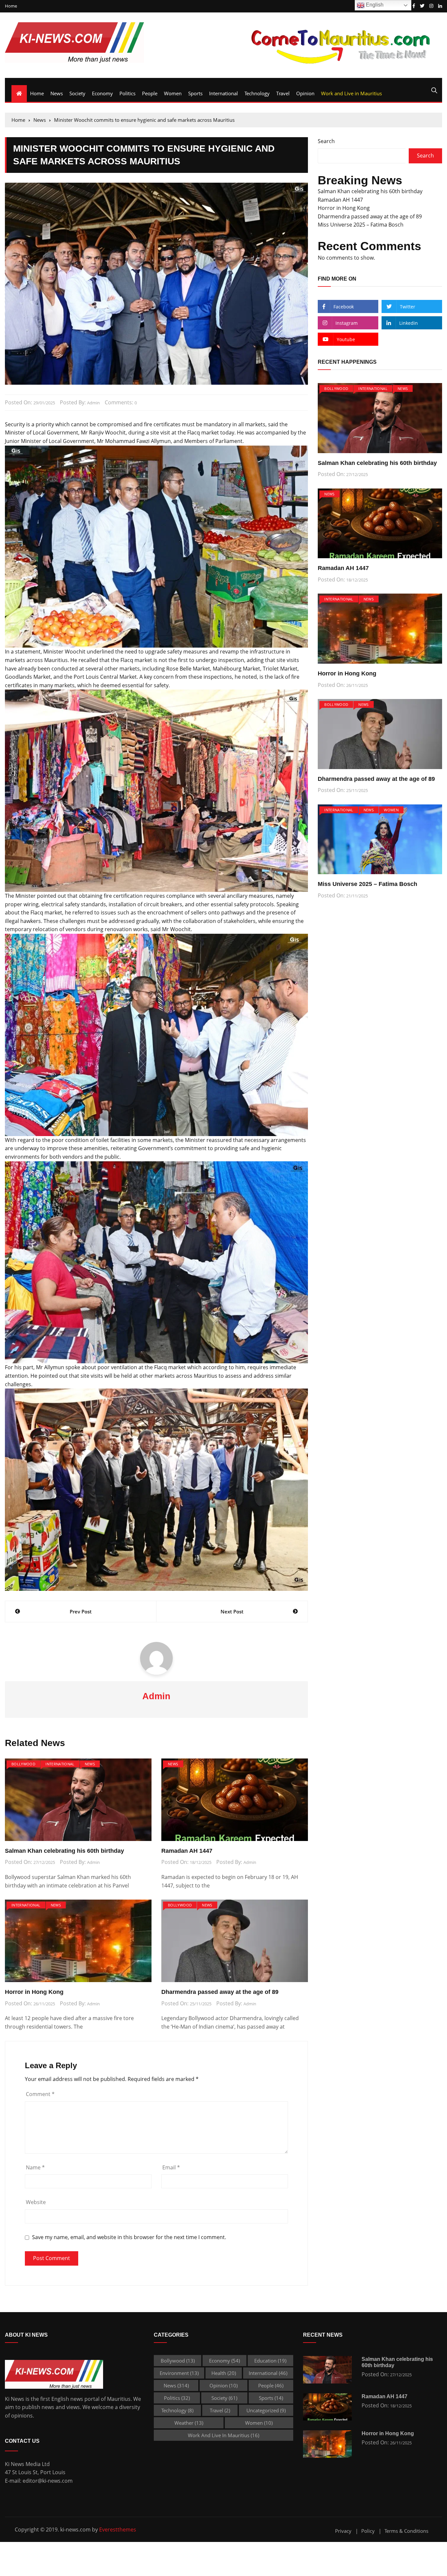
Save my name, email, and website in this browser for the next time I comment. (129, 2237)
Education (270, 2361)
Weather (189, 2423)
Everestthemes (118, 2530)
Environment (179, 2373)
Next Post (232, 1611)
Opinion (305, 93)
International (223, 93)
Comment (40, 2094)
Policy (368, 2531)
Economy (102, 93)
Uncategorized (266, 2410)
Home (11, 6)
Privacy (343, 2531)
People (150, 93)
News (57, 93)
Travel (283, 93)
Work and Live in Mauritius (351, 93)
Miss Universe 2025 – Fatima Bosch (361, 225)
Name (35, 2167)
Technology (257, 93)
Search (326, 141)
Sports (195, 93)
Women (173, 93)
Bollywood (23, 1764)
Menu (13, 82)
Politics (127, 93)
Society (77, 93)
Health (224, 2373)
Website (36, 2202)
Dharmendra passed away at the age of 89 (220, 1992)
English (374, 5)
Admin (93, 403)
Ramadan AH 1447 (187, 1851)
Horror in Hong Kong (34, 1992)
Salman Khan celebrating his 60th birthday (64, 1851)
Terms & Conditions (406, 2531)
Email (171, 2167)
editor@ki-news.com (48, 2481)
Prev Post (81, 1611)
